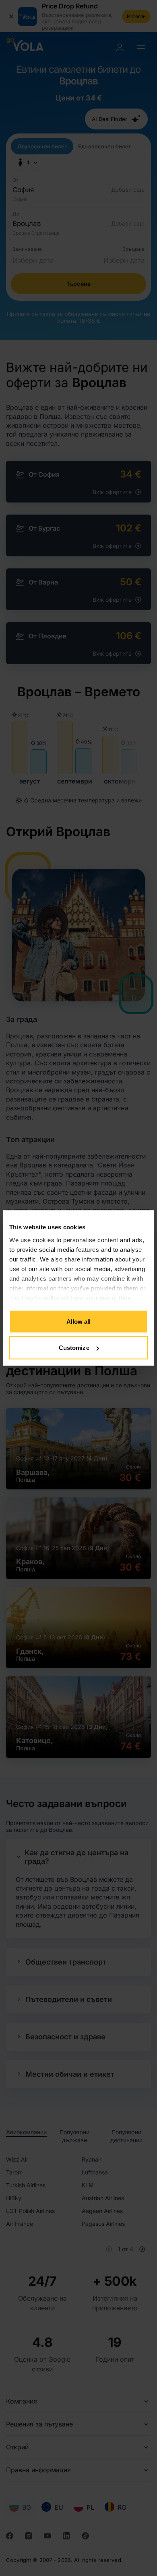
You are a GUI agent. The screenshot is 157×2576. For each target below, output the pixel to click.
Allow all (79, 1321)
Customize (74, 1348)
